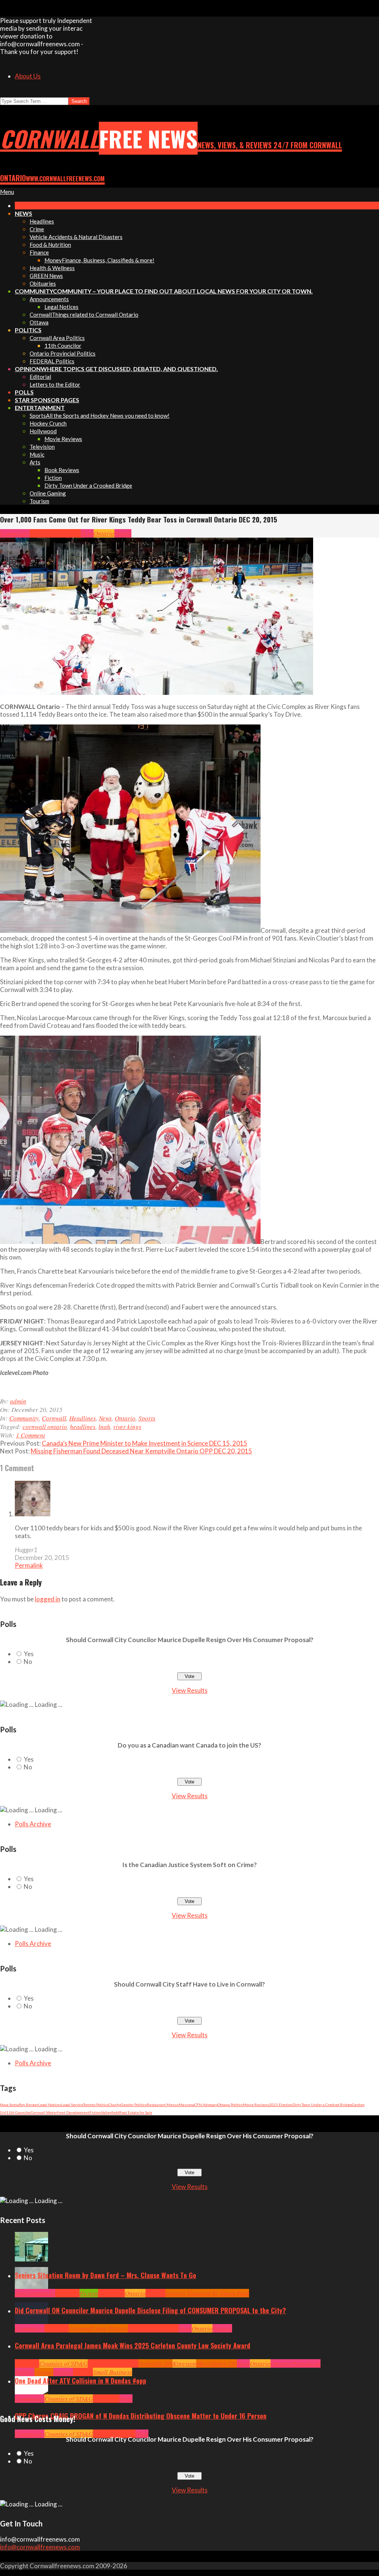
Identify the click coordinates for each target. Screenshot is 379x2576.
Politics (222, 2328)
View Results (190, 1690)
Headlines (67, 533)
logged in (48, 1599)
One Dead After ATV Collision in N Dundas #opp (81, 2381)
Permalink (29, 1565)
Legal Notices (50, 2105)
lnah (104, 1427)
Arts (20, 2293)
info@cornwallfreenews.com (40, 2547)
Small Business (113, 2372)
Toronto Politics (96, 2105)
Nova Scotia (9, 2105)
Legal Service (72, 2105)
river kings (127, 1427)
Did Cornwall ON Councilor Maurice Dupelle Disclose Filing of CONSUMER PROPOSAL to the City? (150, 2310)
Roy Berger (28, 2105)
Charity (115, 2105)
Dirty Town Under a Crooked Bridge (322, 2105)
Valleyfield (110, 2112)
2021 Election (281, 2105)
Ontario (104, 533)
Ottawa (44, 2372)
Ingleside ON (155, 2363)
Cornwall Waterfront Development (60, 2112)
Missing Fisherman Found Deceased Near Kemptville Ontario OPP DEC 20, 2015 (141, 1451)
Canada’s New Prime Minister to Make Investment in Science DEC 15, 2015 (145, 1443)
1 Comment (31, 1435)
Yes (29, 1654)
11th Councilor (19, 2112)
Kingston (184, 2363)
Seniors (155, 2293)
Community (15, 533)
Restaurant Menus (163, 2105)
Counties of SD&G (63, 2363)
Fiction (95, 2112)
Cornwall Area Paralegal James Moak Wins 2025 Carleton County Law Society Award (133, 2345)
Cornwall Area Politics (98, 2328)
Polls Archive (33, 1824)
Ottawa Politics (230, 2105)
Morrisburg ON (217, 2363)
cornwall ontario (45, 1427)
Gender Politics (134, 2105)
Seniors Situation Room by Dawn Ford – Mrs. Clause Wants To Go (105, 2275)
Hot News (167, 2328)
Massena (187, 2105)
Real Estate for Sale (136, 2112)
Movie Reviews (256, 2105)
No (28, 1662)
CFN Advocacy (206, 2105)
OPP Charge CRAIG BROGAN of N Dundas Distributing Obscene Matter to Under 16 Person (141, 2416)
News (87, 533)
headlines (83, 1427)
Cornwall (42, 533)
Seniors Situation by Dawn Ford (207, 2293)
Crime (101, 2434)
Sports (123, 533)
